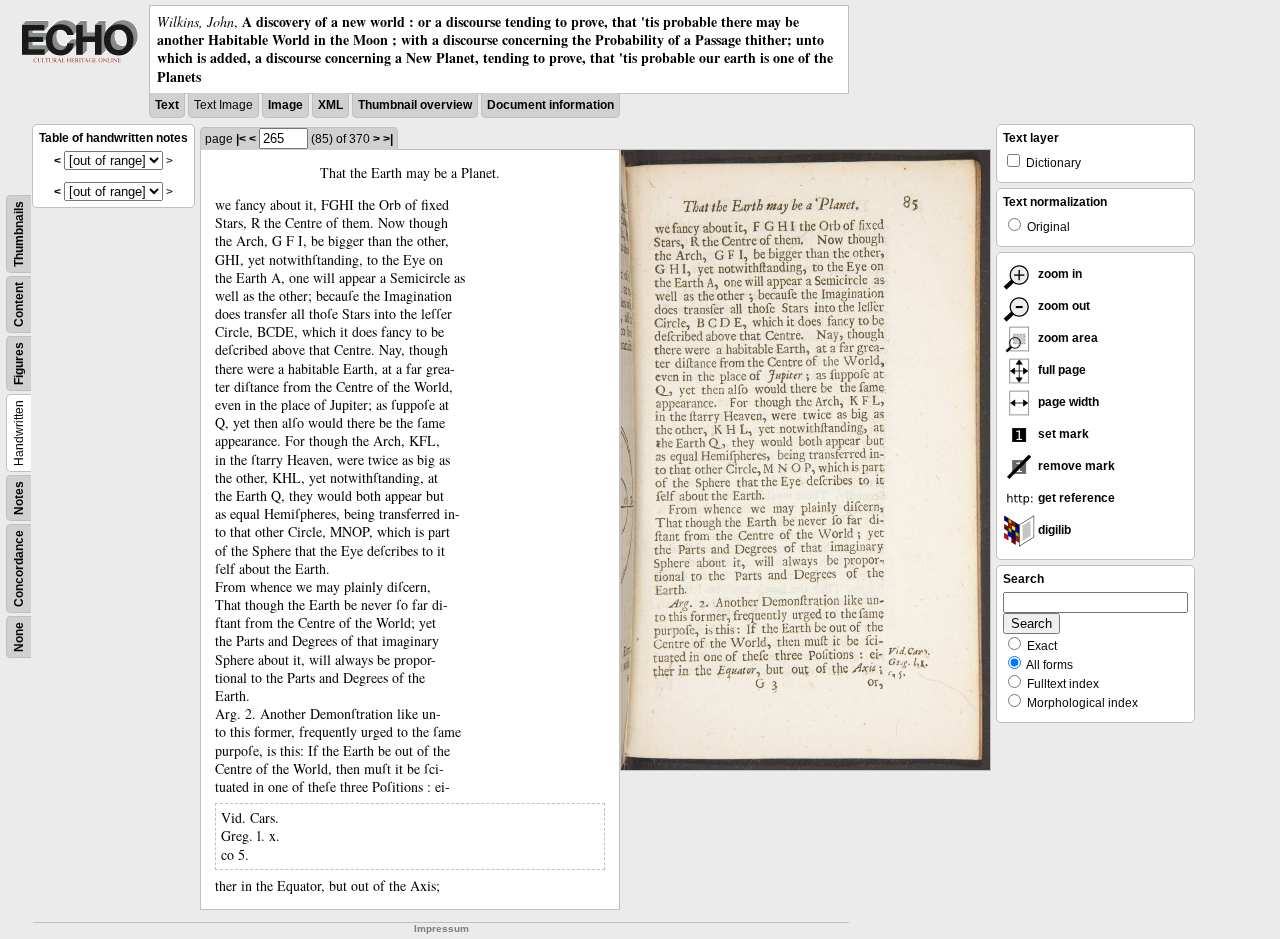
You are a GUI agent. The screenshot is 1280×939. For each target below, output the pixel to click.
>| (388, 139)
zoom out (1062, 306)
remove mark (1075, 466)
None (19, 637)
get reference (1075, 498)
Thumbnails (19, 234)
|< (241, 139)
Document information (550, 105)
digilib (1053, 530)
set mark (1062, 434)
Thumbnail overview (415, 105)
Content (19, 304)
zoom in (1058, 274)
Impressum (441, 928)
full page (1060, 370)
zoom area (1066, 338)
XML (330, 105)
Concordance (19, 568)
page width (1067, 402)
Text (167, 105)
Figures (19, 363)
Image (285, 105)
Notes (19, 498)
